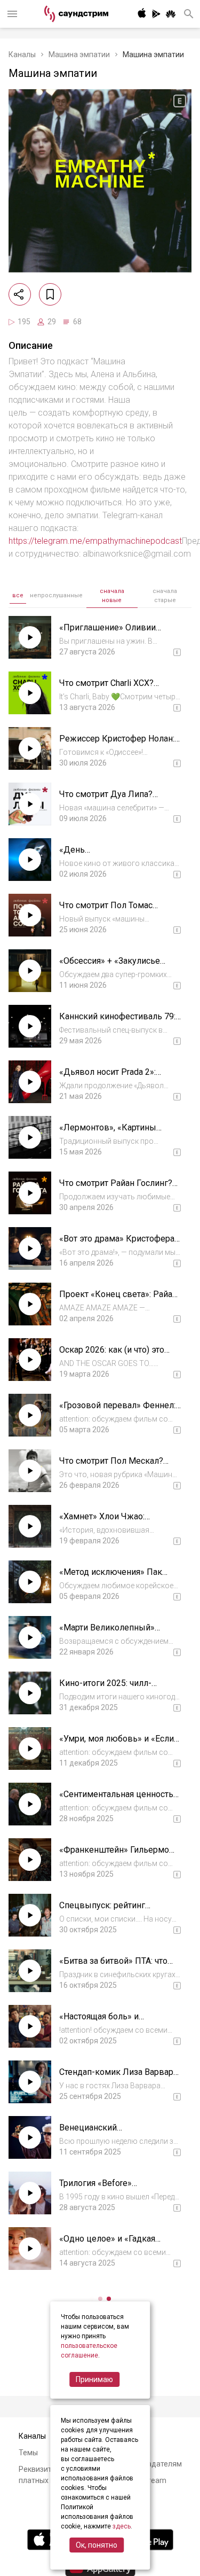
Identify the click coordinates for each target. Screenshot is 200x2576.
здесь (122, 2526)
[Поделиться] (20, 294)
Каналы (22, 54)
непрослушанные (56, 595)
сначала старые (165, 596)
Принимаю (94, 2379)
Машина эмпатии (79, 54)
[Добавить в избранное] (50, 294)
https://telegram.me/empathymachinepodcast (95, 541)
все (18, 595)
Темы (28, 2453)
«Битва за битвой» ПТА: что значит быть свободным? (113, 1966)
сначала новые (112, 596)
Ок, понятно (97, 2545)
